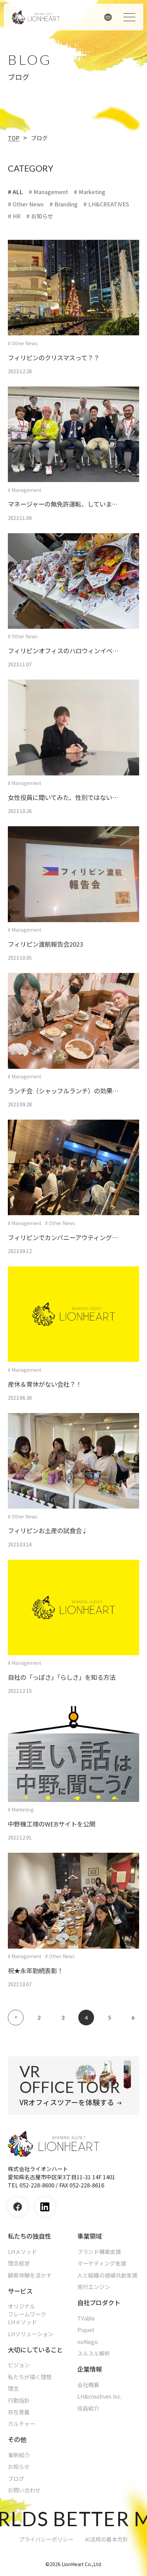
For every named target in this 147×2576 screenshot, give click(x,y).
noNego (88, 2342)
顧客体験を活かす (30, 2275)
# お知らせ (40, 216)
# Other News (26, 204)
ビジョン (19, 2365)
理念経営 (19, 2263)
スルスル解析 (94, 2353)
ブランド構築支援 (99, 2252)
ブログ (16, 2479)
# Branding (64, 204)
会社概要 (88, 2385)
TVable (86, 2318)
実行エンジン (94, 2287)
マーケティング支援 (102, 2263)
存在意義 (19, 2412)
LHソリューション (31, 2334)
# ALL (15, 192)
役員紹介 (88, 2408)
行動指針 (19, 2400)
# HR (14, 216)
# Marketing (90, 192)
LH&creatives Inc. (99, 2396)
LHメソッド (22, 2252)
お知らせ (19, 2467)
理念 (13, 2389)
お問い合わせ (24, 2490)
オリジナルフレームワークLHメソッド (27, 2314)
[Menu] (129, 17)
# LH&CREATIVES (106, 204)
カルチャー (22, 2424)
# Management (48, 192)
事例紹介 (19, 2455)
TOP (14, 138)
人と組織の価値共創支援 (107, 2275)
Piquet (86, 2330)
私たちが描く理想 (30, 2377)
